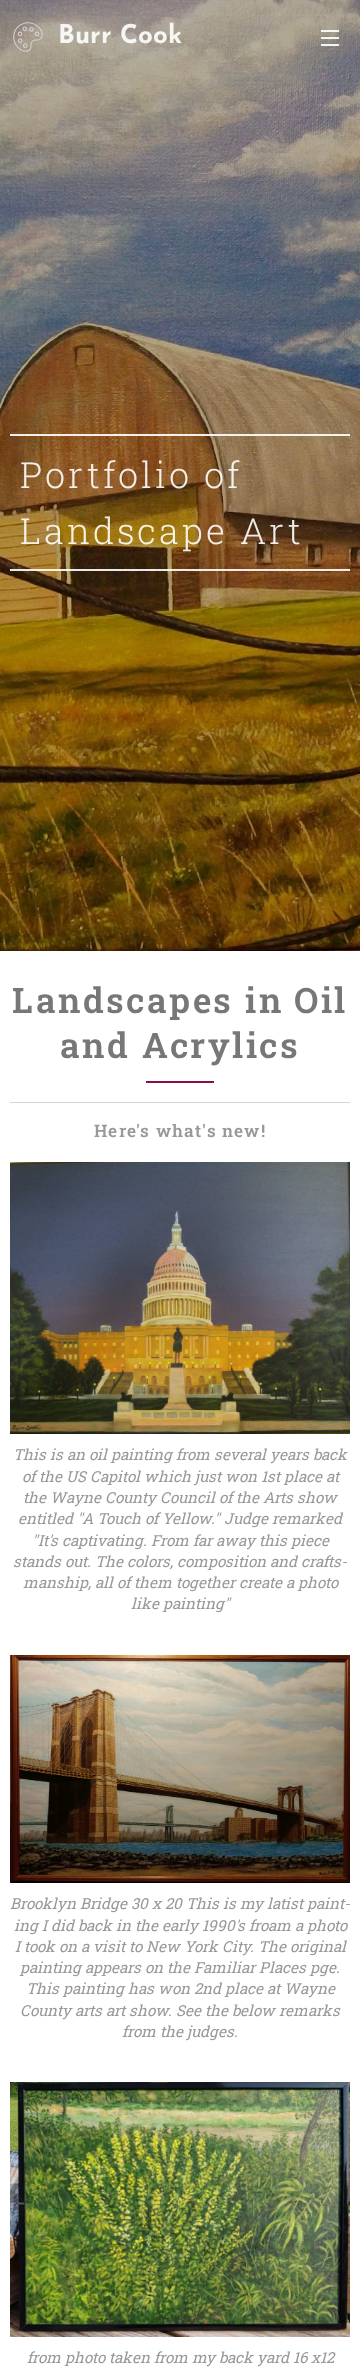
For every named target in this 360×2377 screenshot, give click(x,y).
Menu (330, 37)
